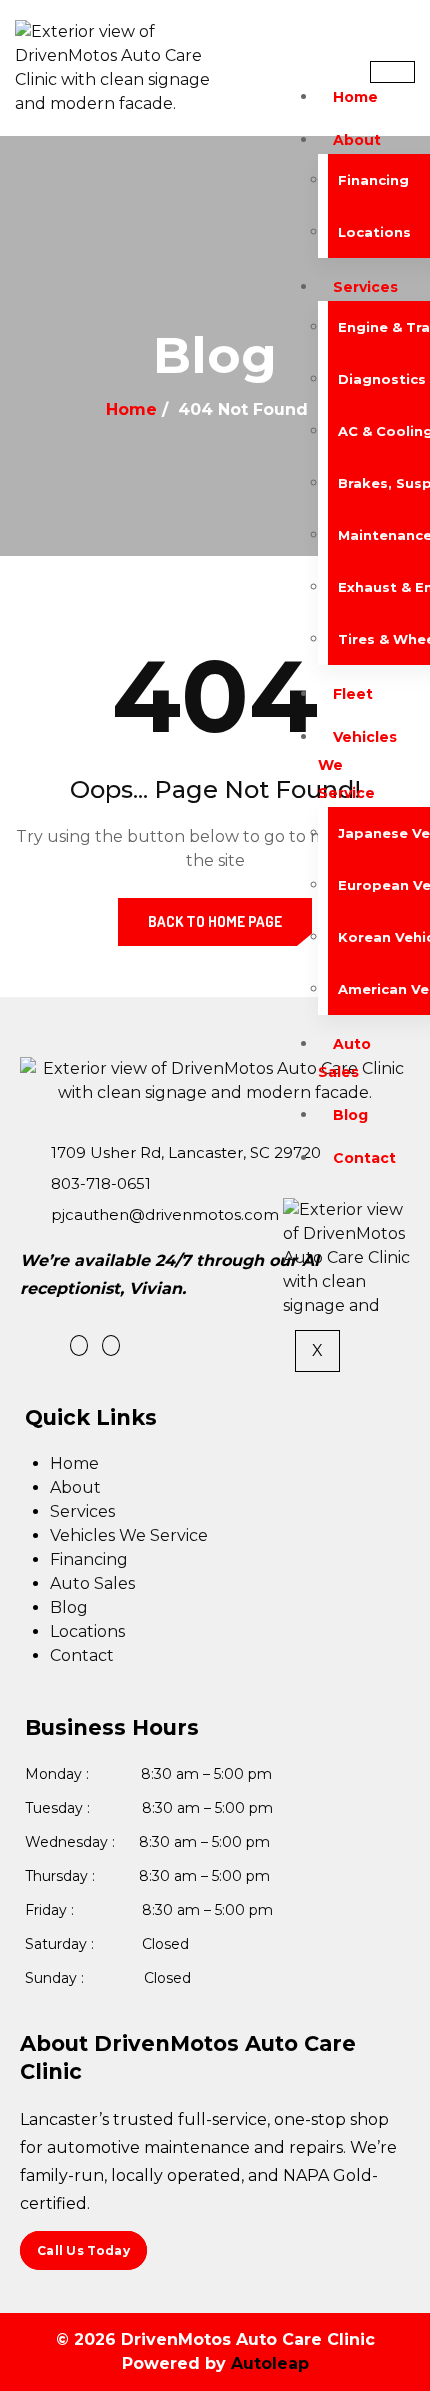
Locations (87, 1631)
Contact (364, 1158)
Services (365, 287)
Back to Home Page (215, 921)
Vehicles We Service (129, 1535)
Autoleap (270, 2363)
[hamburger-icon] (392, 72)
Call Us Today (83, 2250)
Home (355, 97)
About (357, 140)
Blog (350, 1115)
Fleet (353, 694)
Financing (89, 1559)
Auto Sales (344, 1058)
